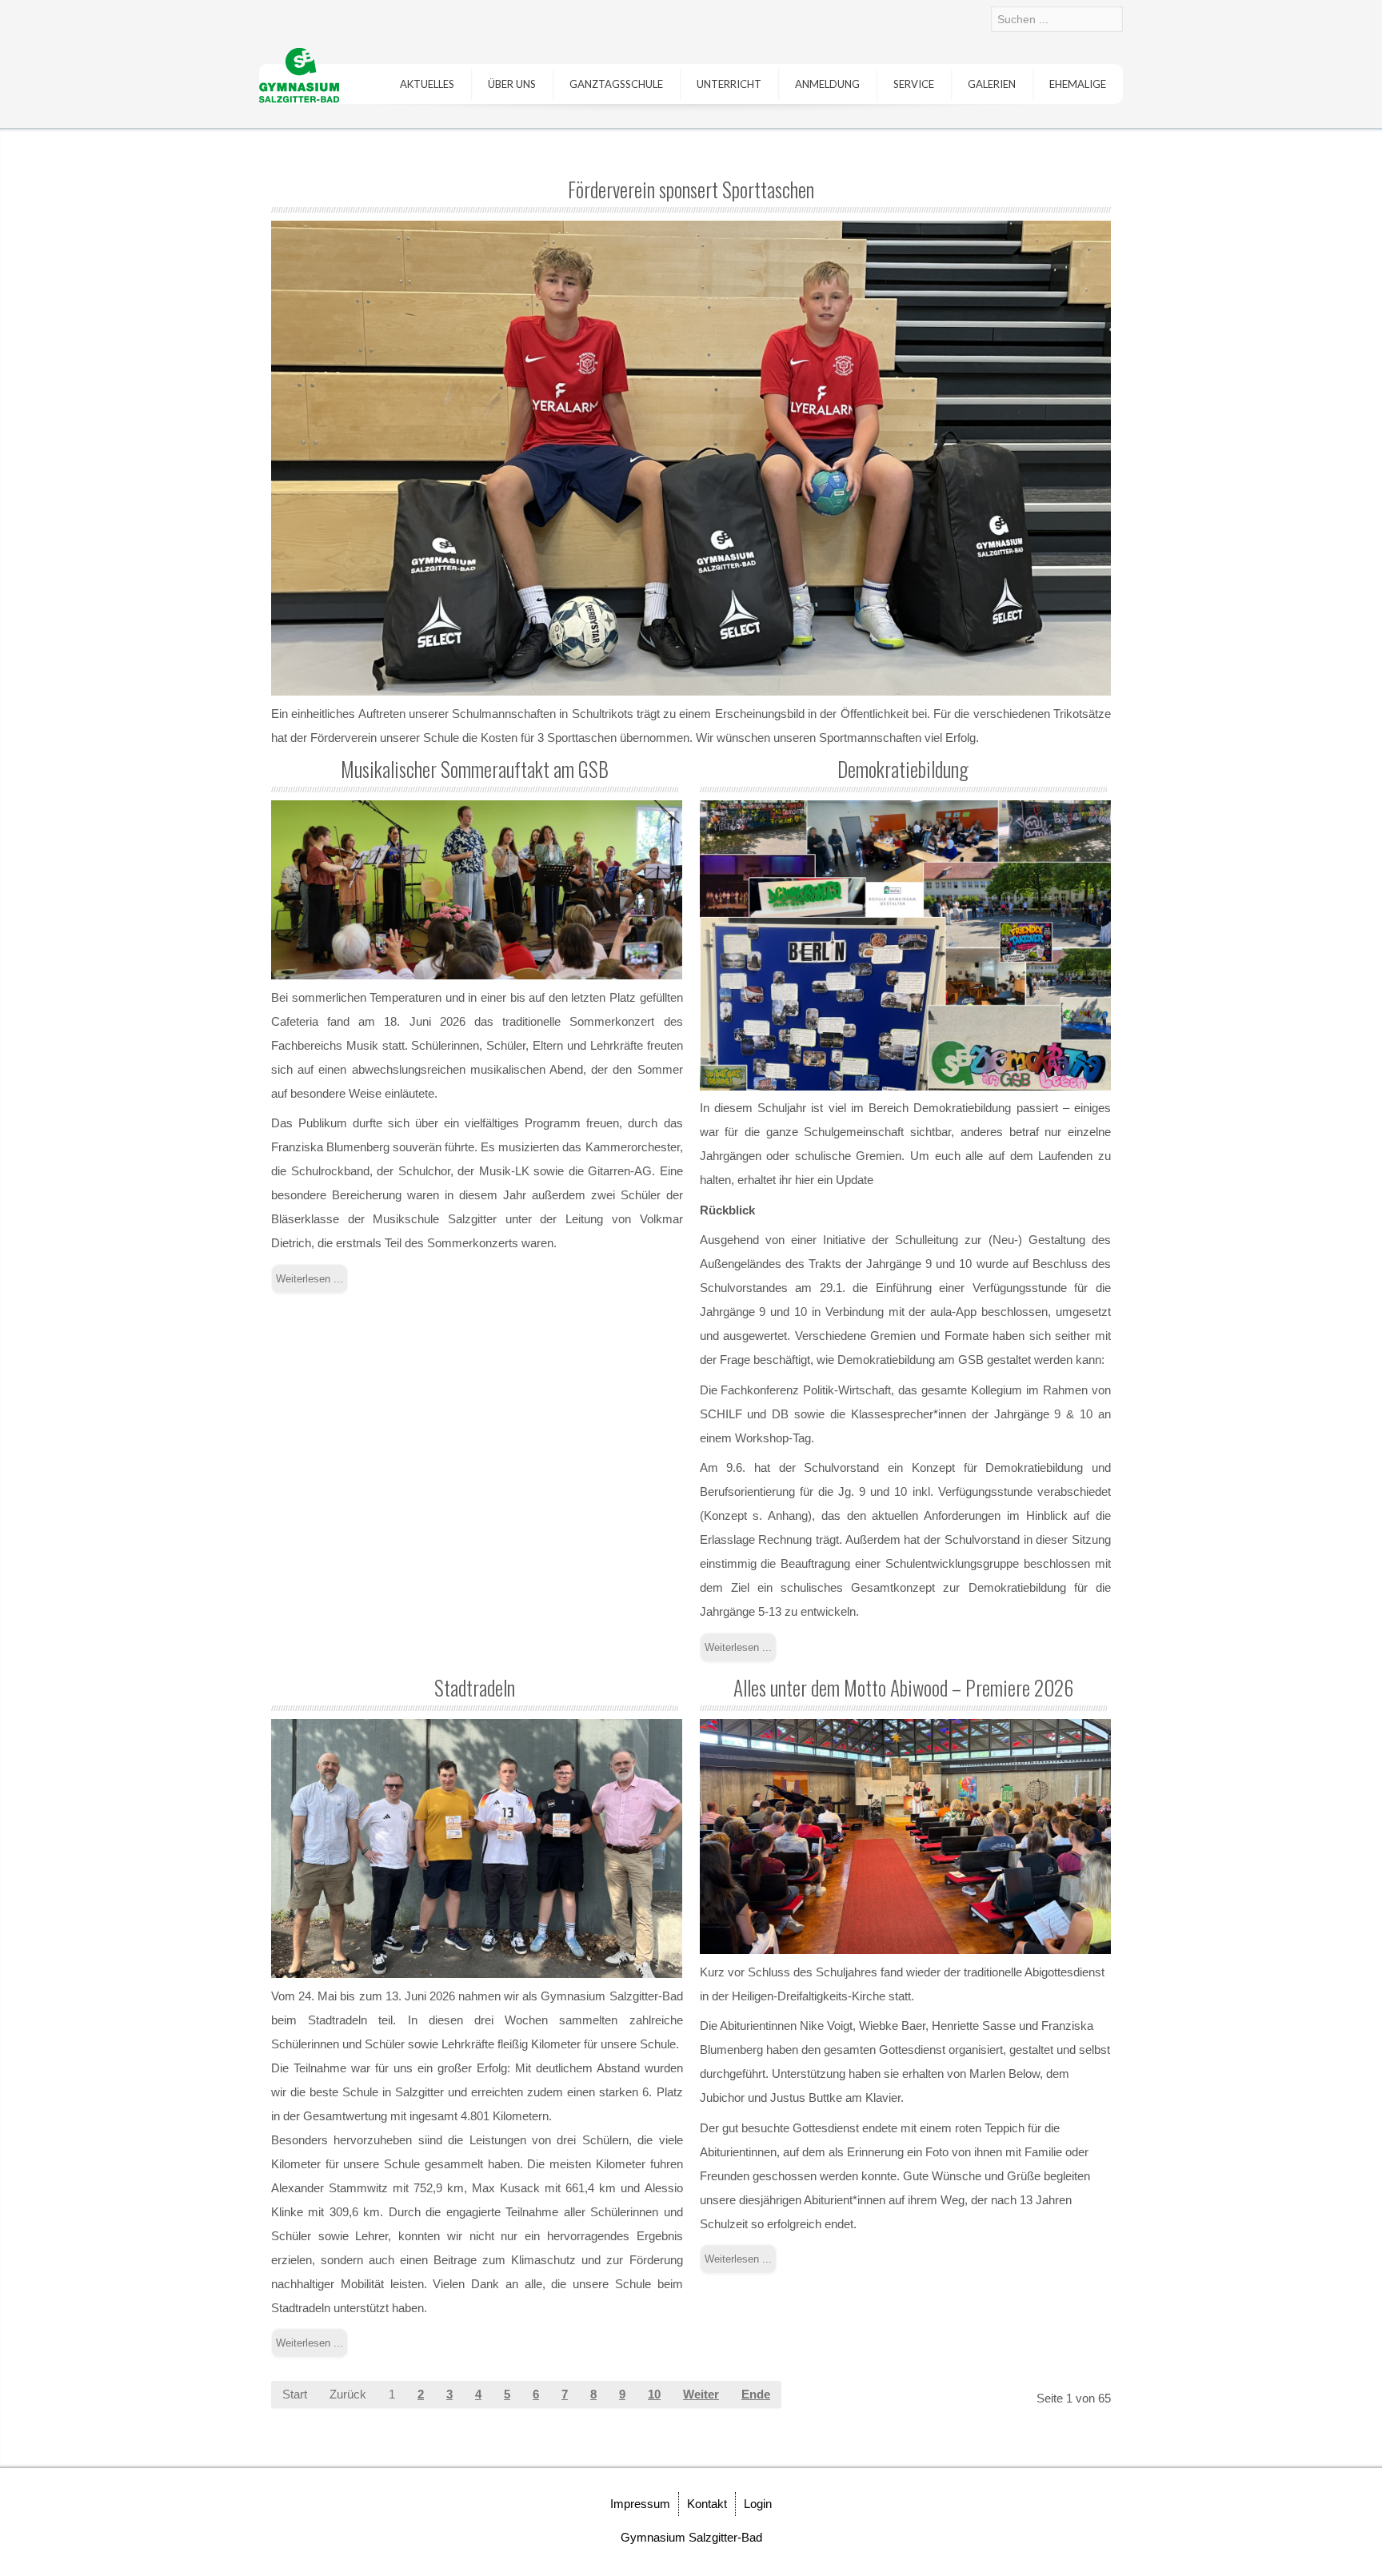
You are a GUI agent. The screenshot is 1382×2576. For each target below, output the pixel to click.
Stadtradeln (475, 1687)
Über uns (512, 84)
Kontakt (707, 2504)
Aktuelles (427, 84)
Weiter (701, 2394)
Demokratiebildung (903, 769)
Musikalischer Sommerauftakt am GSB (475, 769)
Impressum (640, 2504)
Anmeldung (827, 84)
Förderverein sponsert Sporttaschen (691, 189)
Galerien (992, 84)
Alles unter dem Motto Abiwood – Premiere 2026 (903, 1687)
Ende (756, 2394)
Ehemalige (1078, 84)
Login (758, 2504)
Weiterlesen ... (310, 1279)
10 (654, 2394)
